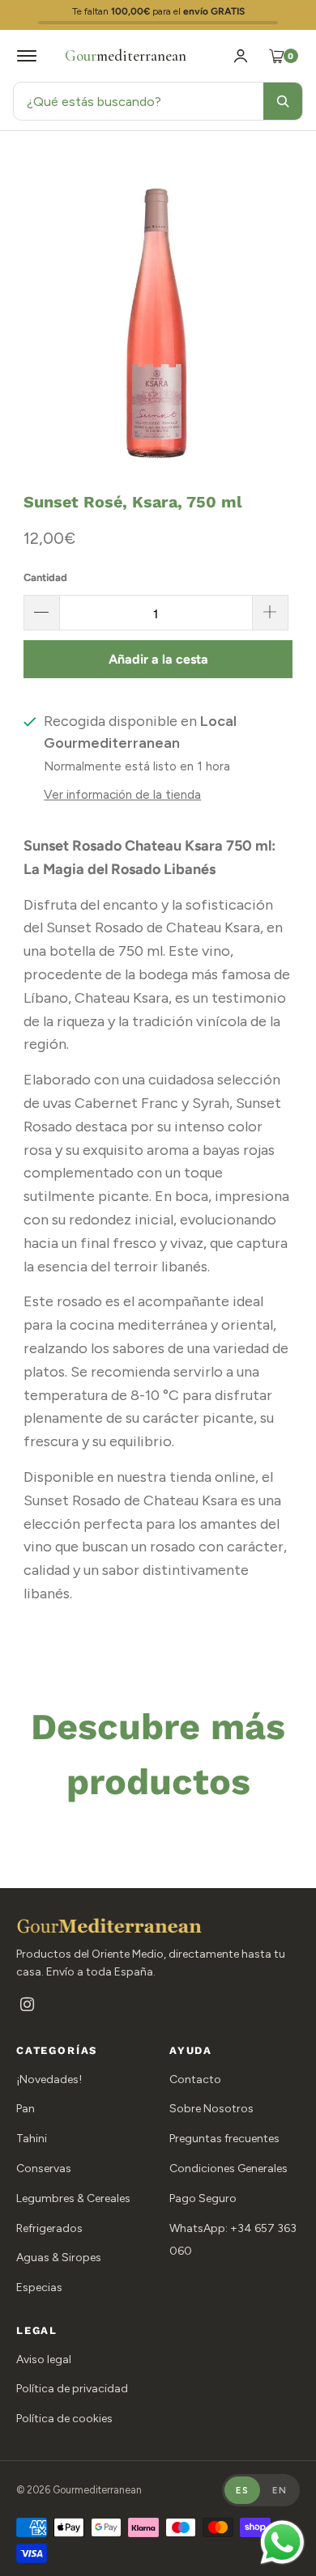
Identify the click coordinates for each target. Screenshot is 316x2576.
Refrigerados (49, 2228)
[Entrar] (241, 56)
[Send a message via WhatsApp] (282, 2542)
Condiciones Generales (228, 2169)
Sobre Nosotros (211, 2109)
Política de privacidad (72, 2389)
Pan (26, 2109)
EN (280, 2490)
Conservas (44, 2169)
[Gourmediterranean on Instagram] (27, 2006)
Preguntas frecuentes (224, 2139)
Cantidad (45, 577)
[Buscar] (283, 101)
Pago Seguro (203, 2198)
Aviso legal (44, 2360)
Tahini (32, 2139)
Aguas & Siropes (59, 2258)
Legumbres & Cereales (73, 2198)
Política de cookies (64, 2419)
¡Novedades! (49, 2079)
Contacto (195, 2079)
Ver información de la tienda (122, 794)
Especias (39, 2287)
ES (242, 2490)
